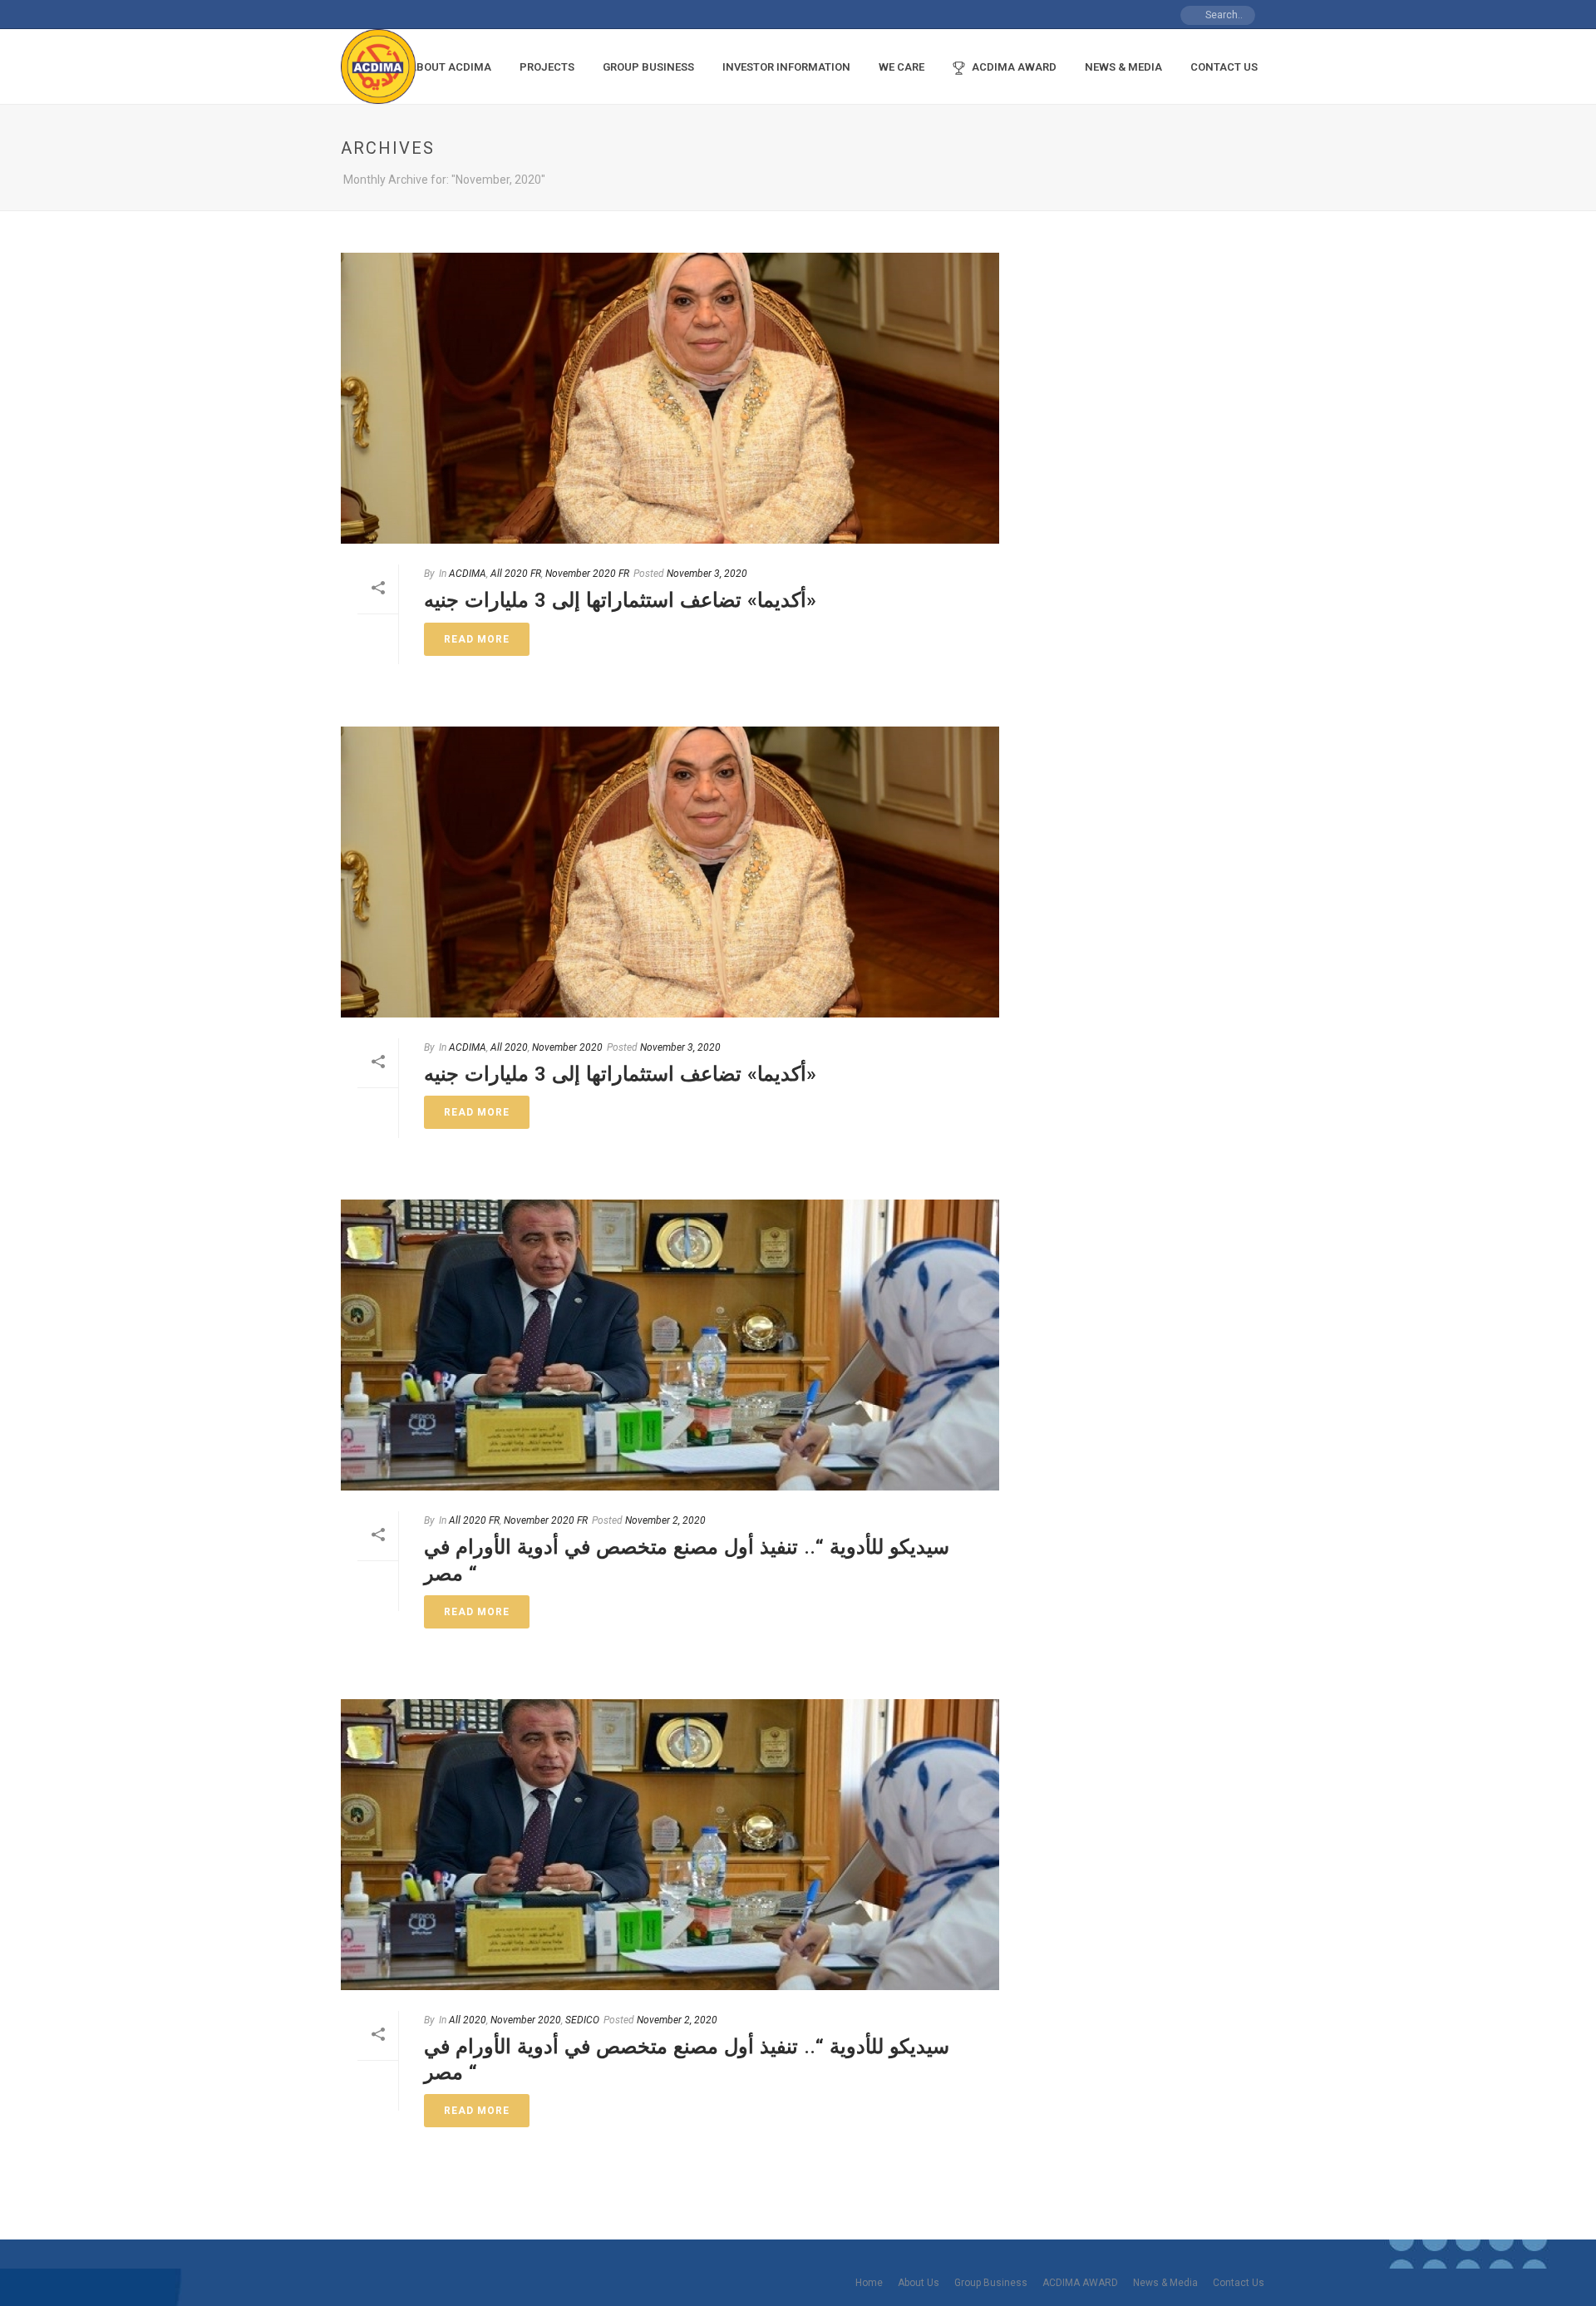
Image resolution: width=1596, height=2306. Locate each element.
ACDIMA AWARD (1014, 67)
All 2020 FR (516, 574)
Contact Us (1224, 67)
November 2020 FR (587, 574)
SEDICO (582, 2020)
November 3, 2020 (707, 574)
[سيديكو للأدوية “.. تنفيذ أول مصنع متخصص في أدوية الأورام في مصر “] (670, 1345)
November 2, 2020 (665, 1520)
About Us (919, 2283)
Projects (547, 67)
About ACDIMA (450, 67)
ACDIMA (468, 574)
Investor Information (786, 67)
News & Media (1123, 67)
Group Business (648, 67)
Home (869, 2283)
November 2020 (567, 1047)
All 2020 (509, 1047)
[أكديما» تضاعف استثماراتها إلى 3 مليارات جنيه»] (670, 398)
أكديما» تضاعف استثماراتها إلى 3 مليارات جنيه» (620, 600)
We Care (901, 67)
